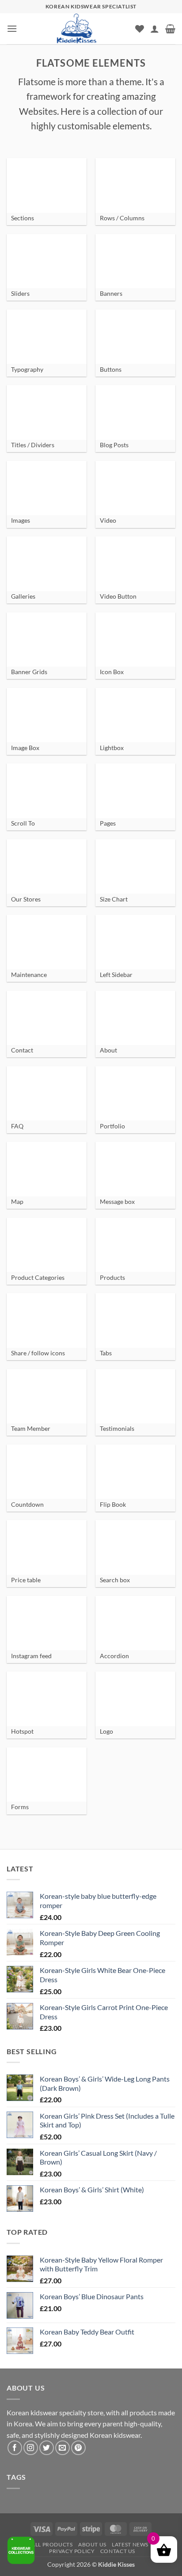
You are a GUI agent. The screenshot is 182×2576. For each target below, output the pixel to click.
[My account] (155, 29)
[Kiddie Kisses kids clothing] (76, 29)
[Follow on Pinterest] (78, 2448)
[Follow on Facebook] (15, 2448)
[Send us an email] (63, 2448)
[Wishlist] (140, 29)
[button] (12, 28)
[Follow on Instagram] (31, 2448)
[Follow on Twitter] (47, 2448)
